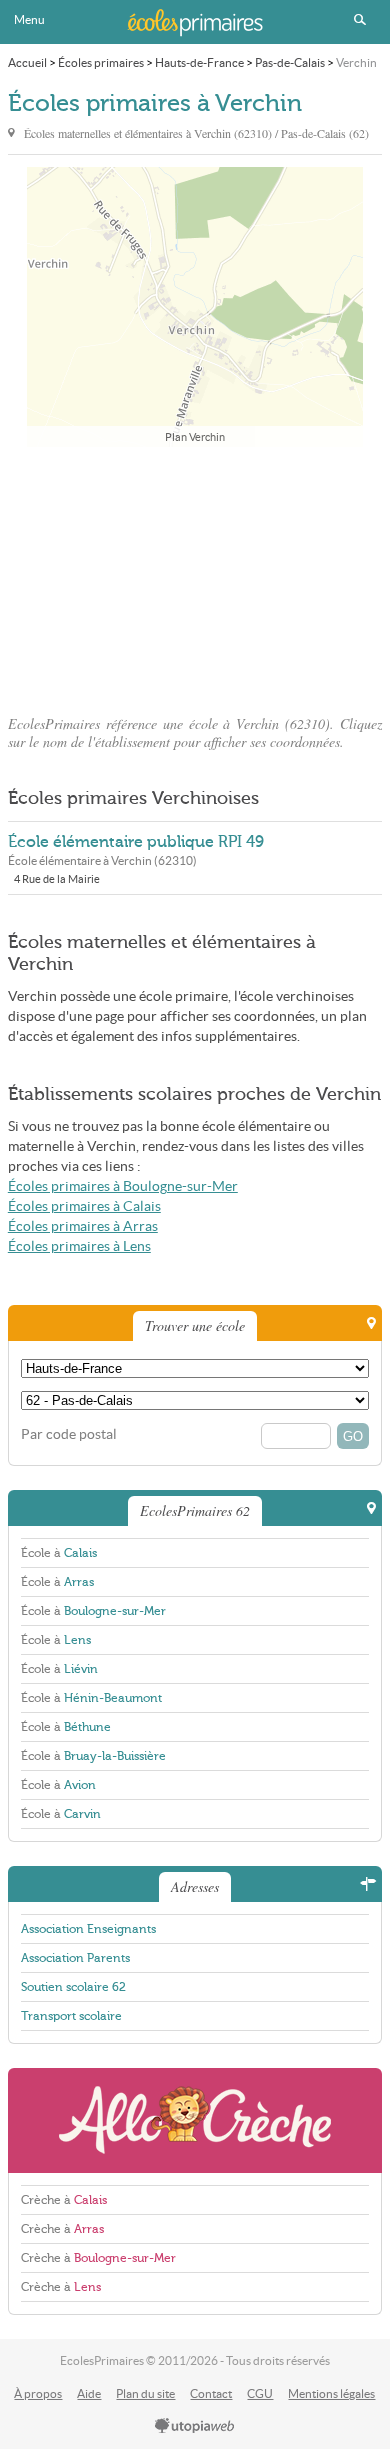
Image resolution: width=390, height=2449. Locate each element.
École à (59, 1553)
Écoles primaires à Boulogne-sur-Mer (123, 1186)
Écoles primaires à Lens (79, 1246)
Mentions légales (331, 2393)
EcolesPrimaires (195, 22)
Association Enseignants (88, 1929)
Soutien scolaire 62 (73, 1987)
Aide (89, 2393)
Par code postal (69, 1434)
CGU (260, 2393)
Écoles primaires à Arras (83, 1226)
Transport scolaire (71, 2016)
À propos (38, 2393)
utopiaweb (195, 2427)
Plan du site (145, 2393)
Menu (29, 19)
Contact (211, 2393)
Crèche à (64, 2200)
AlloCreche (195, 2120)
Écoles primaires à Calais (84, 1206)
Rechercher (360, 20)
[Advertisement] (195, 575)
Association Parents (75, 1958)
